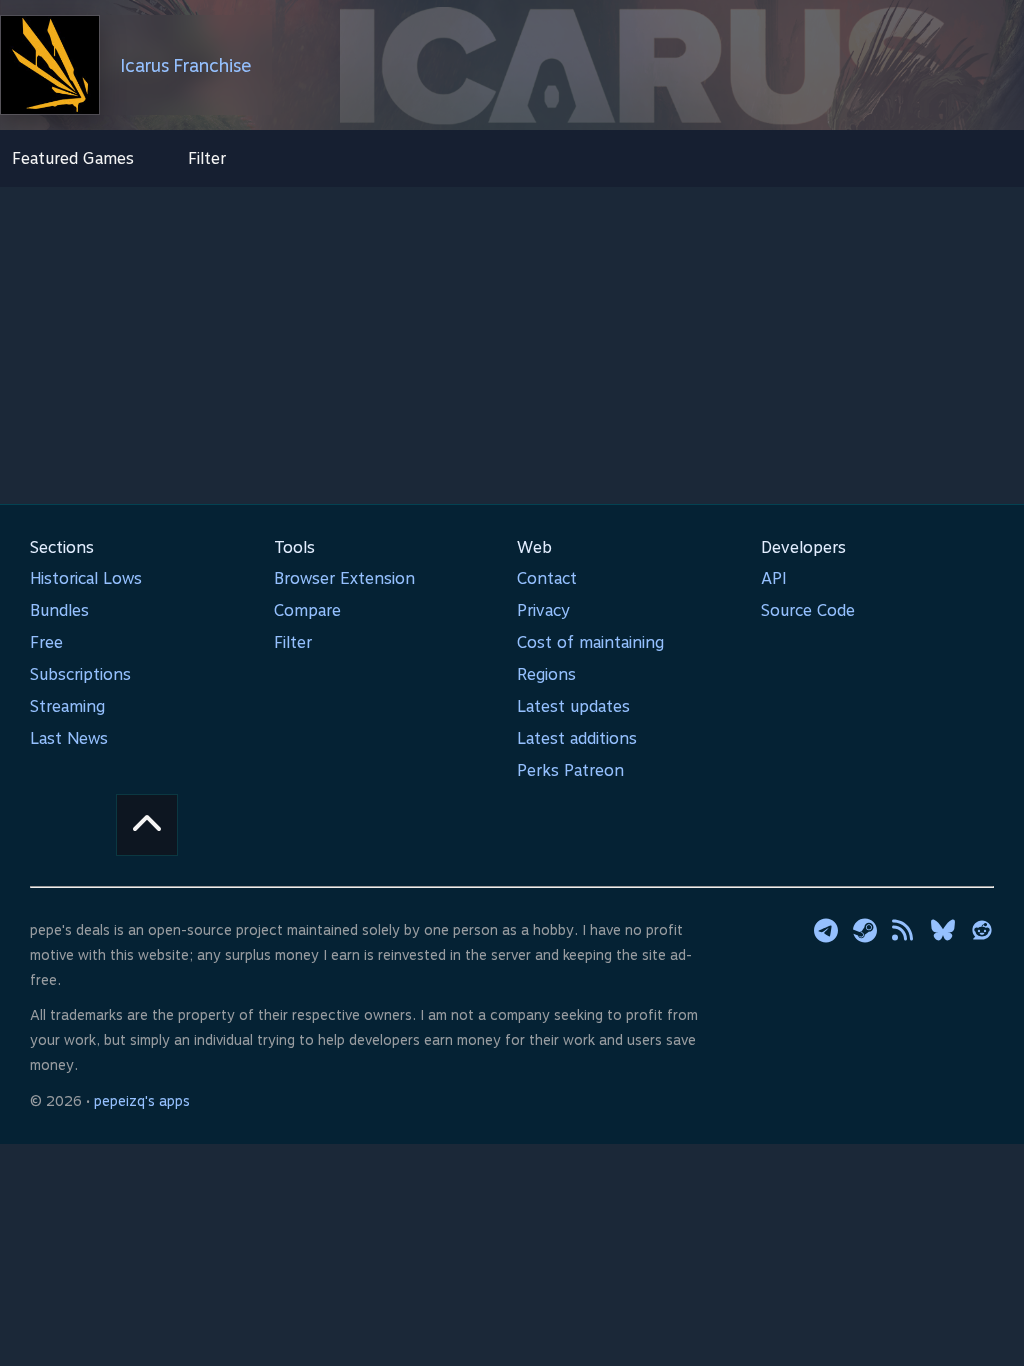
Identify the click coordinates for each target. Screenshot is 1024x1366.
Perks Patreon (570, 770)
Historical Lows (86, 578)
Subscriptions (80, 674)
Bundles (59, 610)
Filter (207, 158)
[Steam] (865, 930)
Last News (69, 738)
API (774, 578)
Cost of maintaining (590, 642)
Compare (307, 610)
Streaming (67, 706)
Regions (546, 674)
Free (46, 642)
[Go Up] (147, 825)
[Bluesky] (943, 930)
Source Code (808, 610)
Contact (547, 578)
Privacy (543, 610)
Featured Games (73, 158)
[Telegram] (826, 930)
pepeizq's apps (142, 1101)
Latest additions (577, 738)
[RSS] (904, 930)
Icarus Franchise (186, 65)
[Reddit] (982, 930)
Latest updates (573, 706)
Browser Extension (344, 578)
